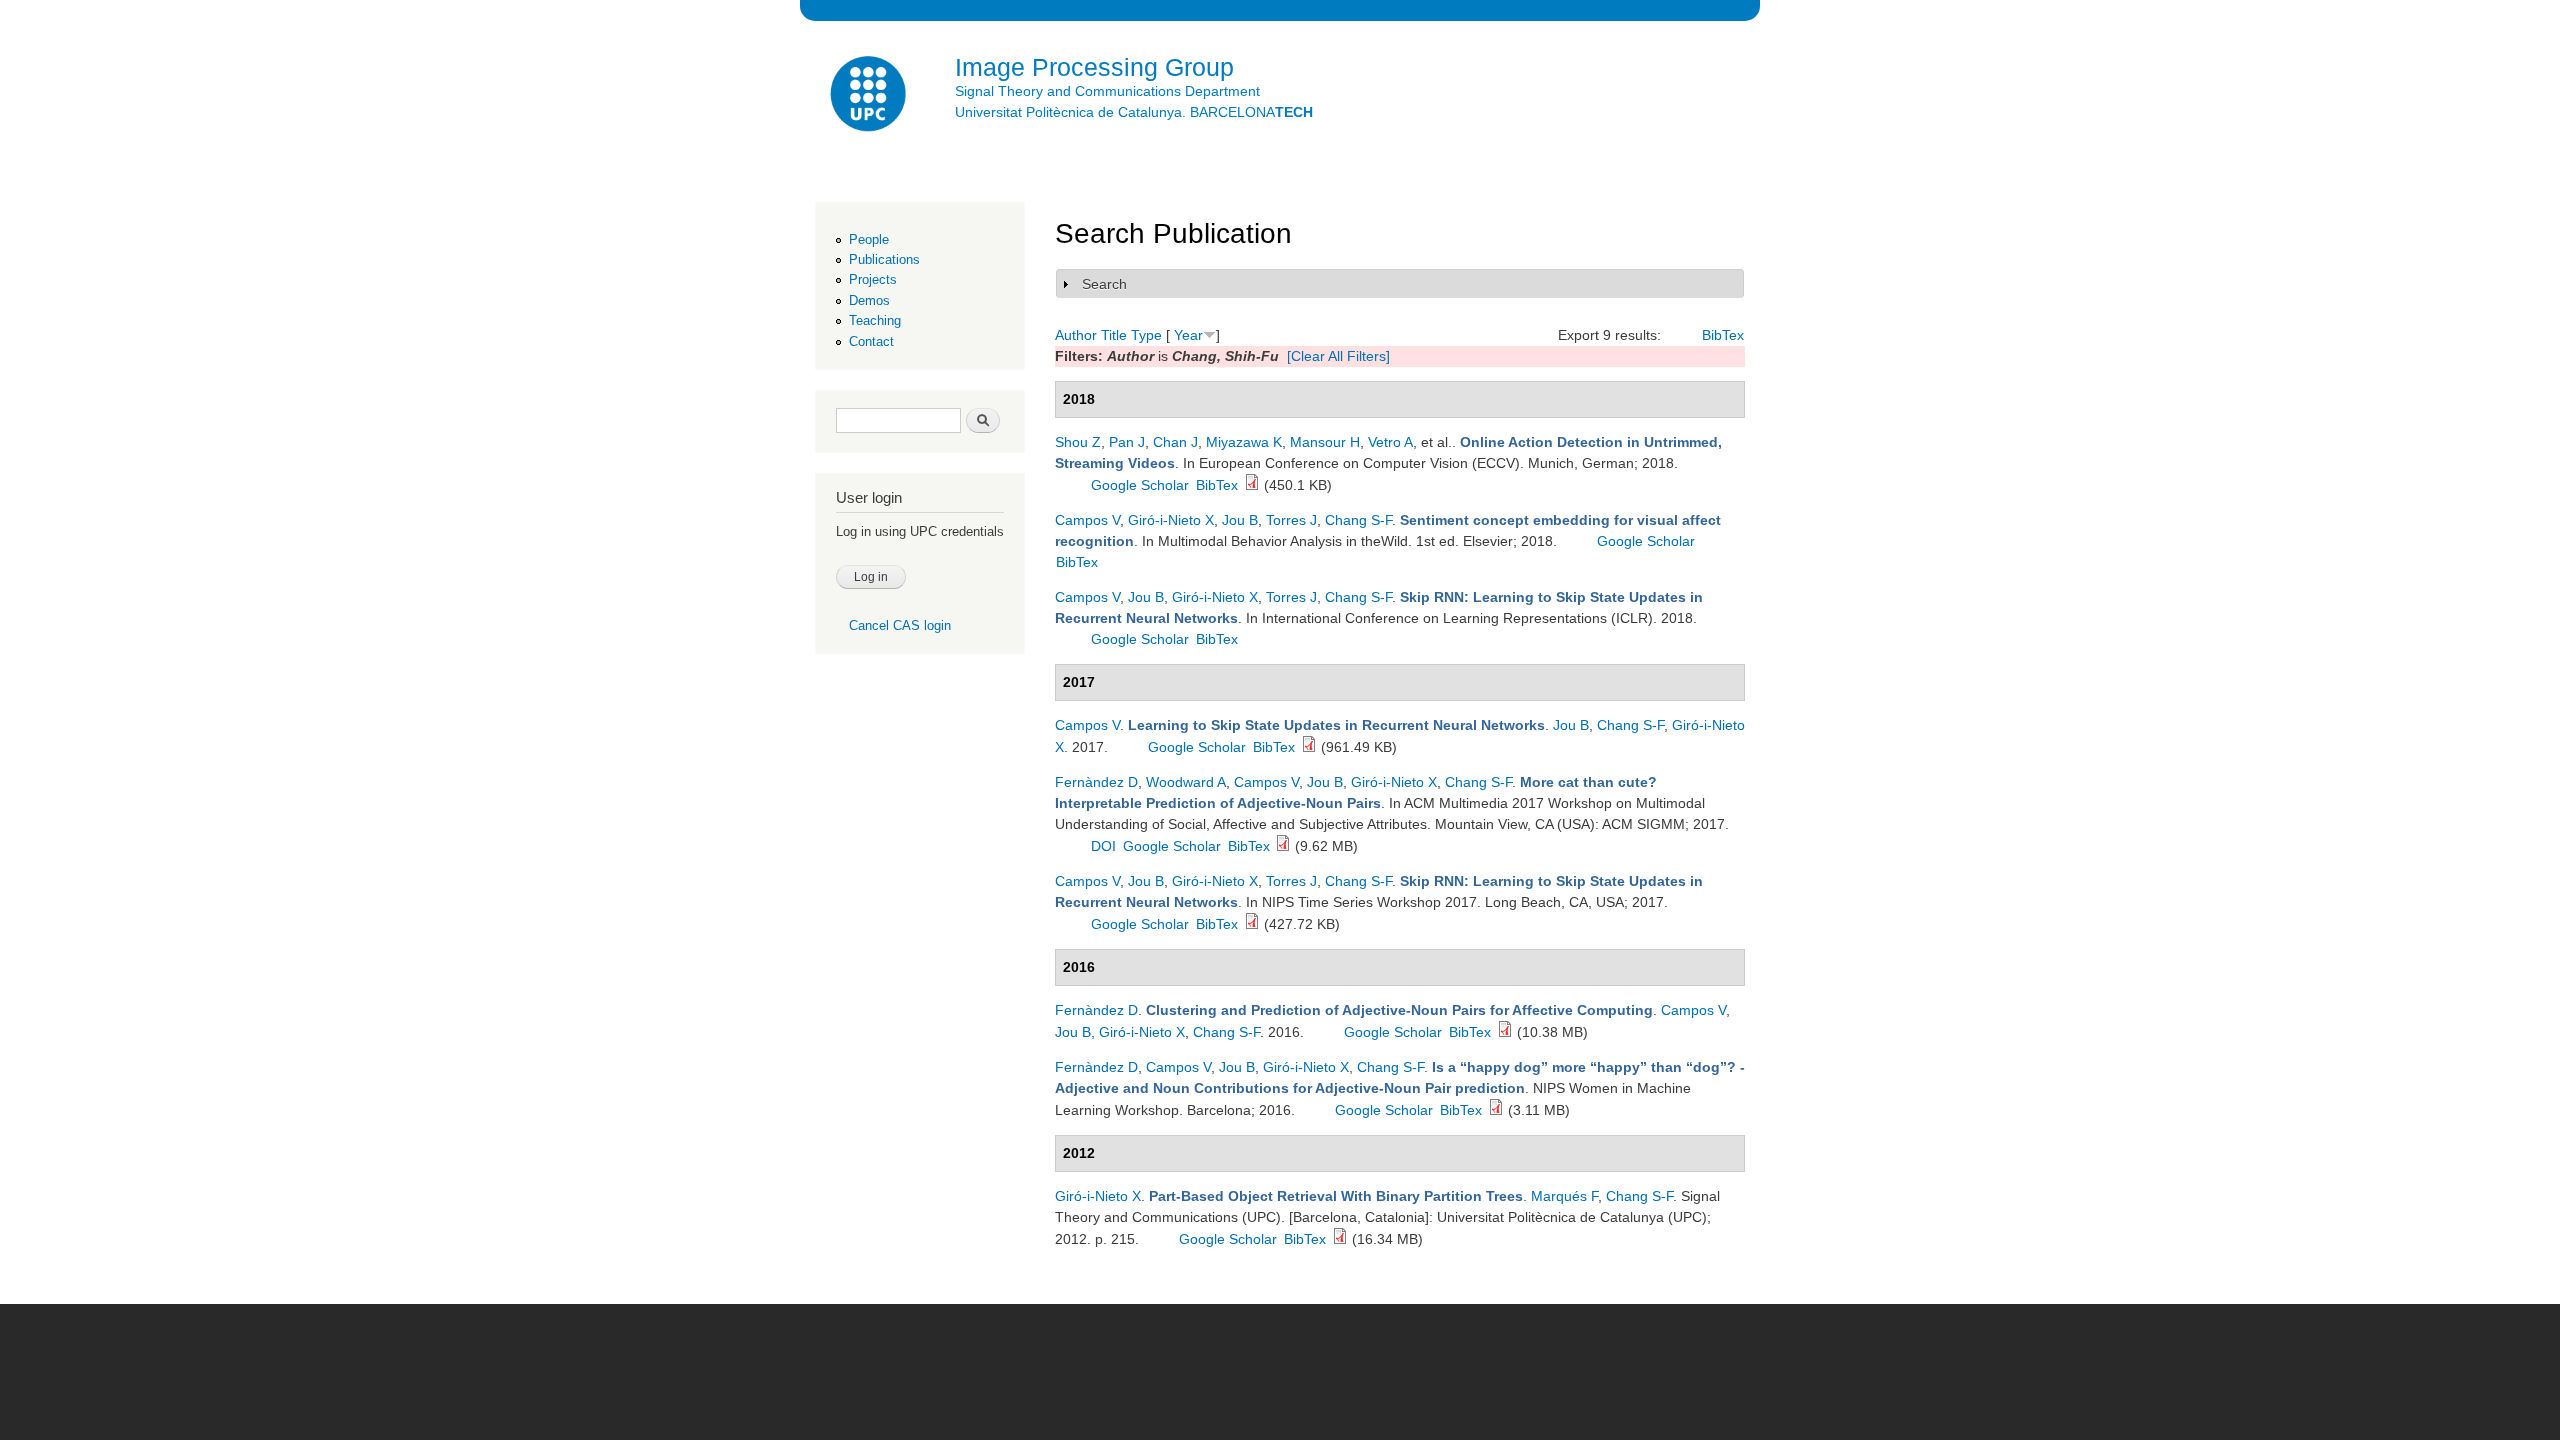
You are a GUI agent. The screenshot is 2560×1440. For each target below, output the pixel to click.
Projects (873, 279)
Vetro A (1390, 442)
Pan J (1127, 442)
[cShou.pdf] (1252, 485)
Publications (884, 259)
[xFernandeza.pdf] (1496, 1110)
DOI (1103, 846)
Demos (869, 300)
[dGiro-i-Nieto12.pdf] (1340, 1239)
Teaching (875, 320)
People (869, 239)
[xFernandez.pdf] (1505, 1032)
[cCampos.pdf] (1252, 924)
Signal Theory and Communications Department (1107, 91)
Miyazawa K (1244, 442)
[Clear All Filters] (1338, 356)
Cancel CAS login (900, 625)
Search (1104, 284)
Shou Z (1078, 442)
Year (1188, 335)
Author (1076, 335)
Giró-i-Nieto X (1171, 520)
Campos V (1087, 520)
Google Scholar (1140, 485)
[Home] (870, 96)
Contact (871, 341)
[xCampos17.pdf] (1309, 747)
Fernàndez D (1096, 782)
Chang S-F (1358, 520)
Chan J (1175, 442)
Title (1114, 335)
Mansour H (1325, 442)
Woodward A (1186, 782)
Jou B (1240, 520)
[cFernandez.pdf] (1283, 846)
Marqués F (1564, 1196)
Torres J (1291, 520)
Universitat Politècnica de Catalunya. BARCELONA (1134, 112)
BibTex (1723, 335)
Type (1146, 335)
